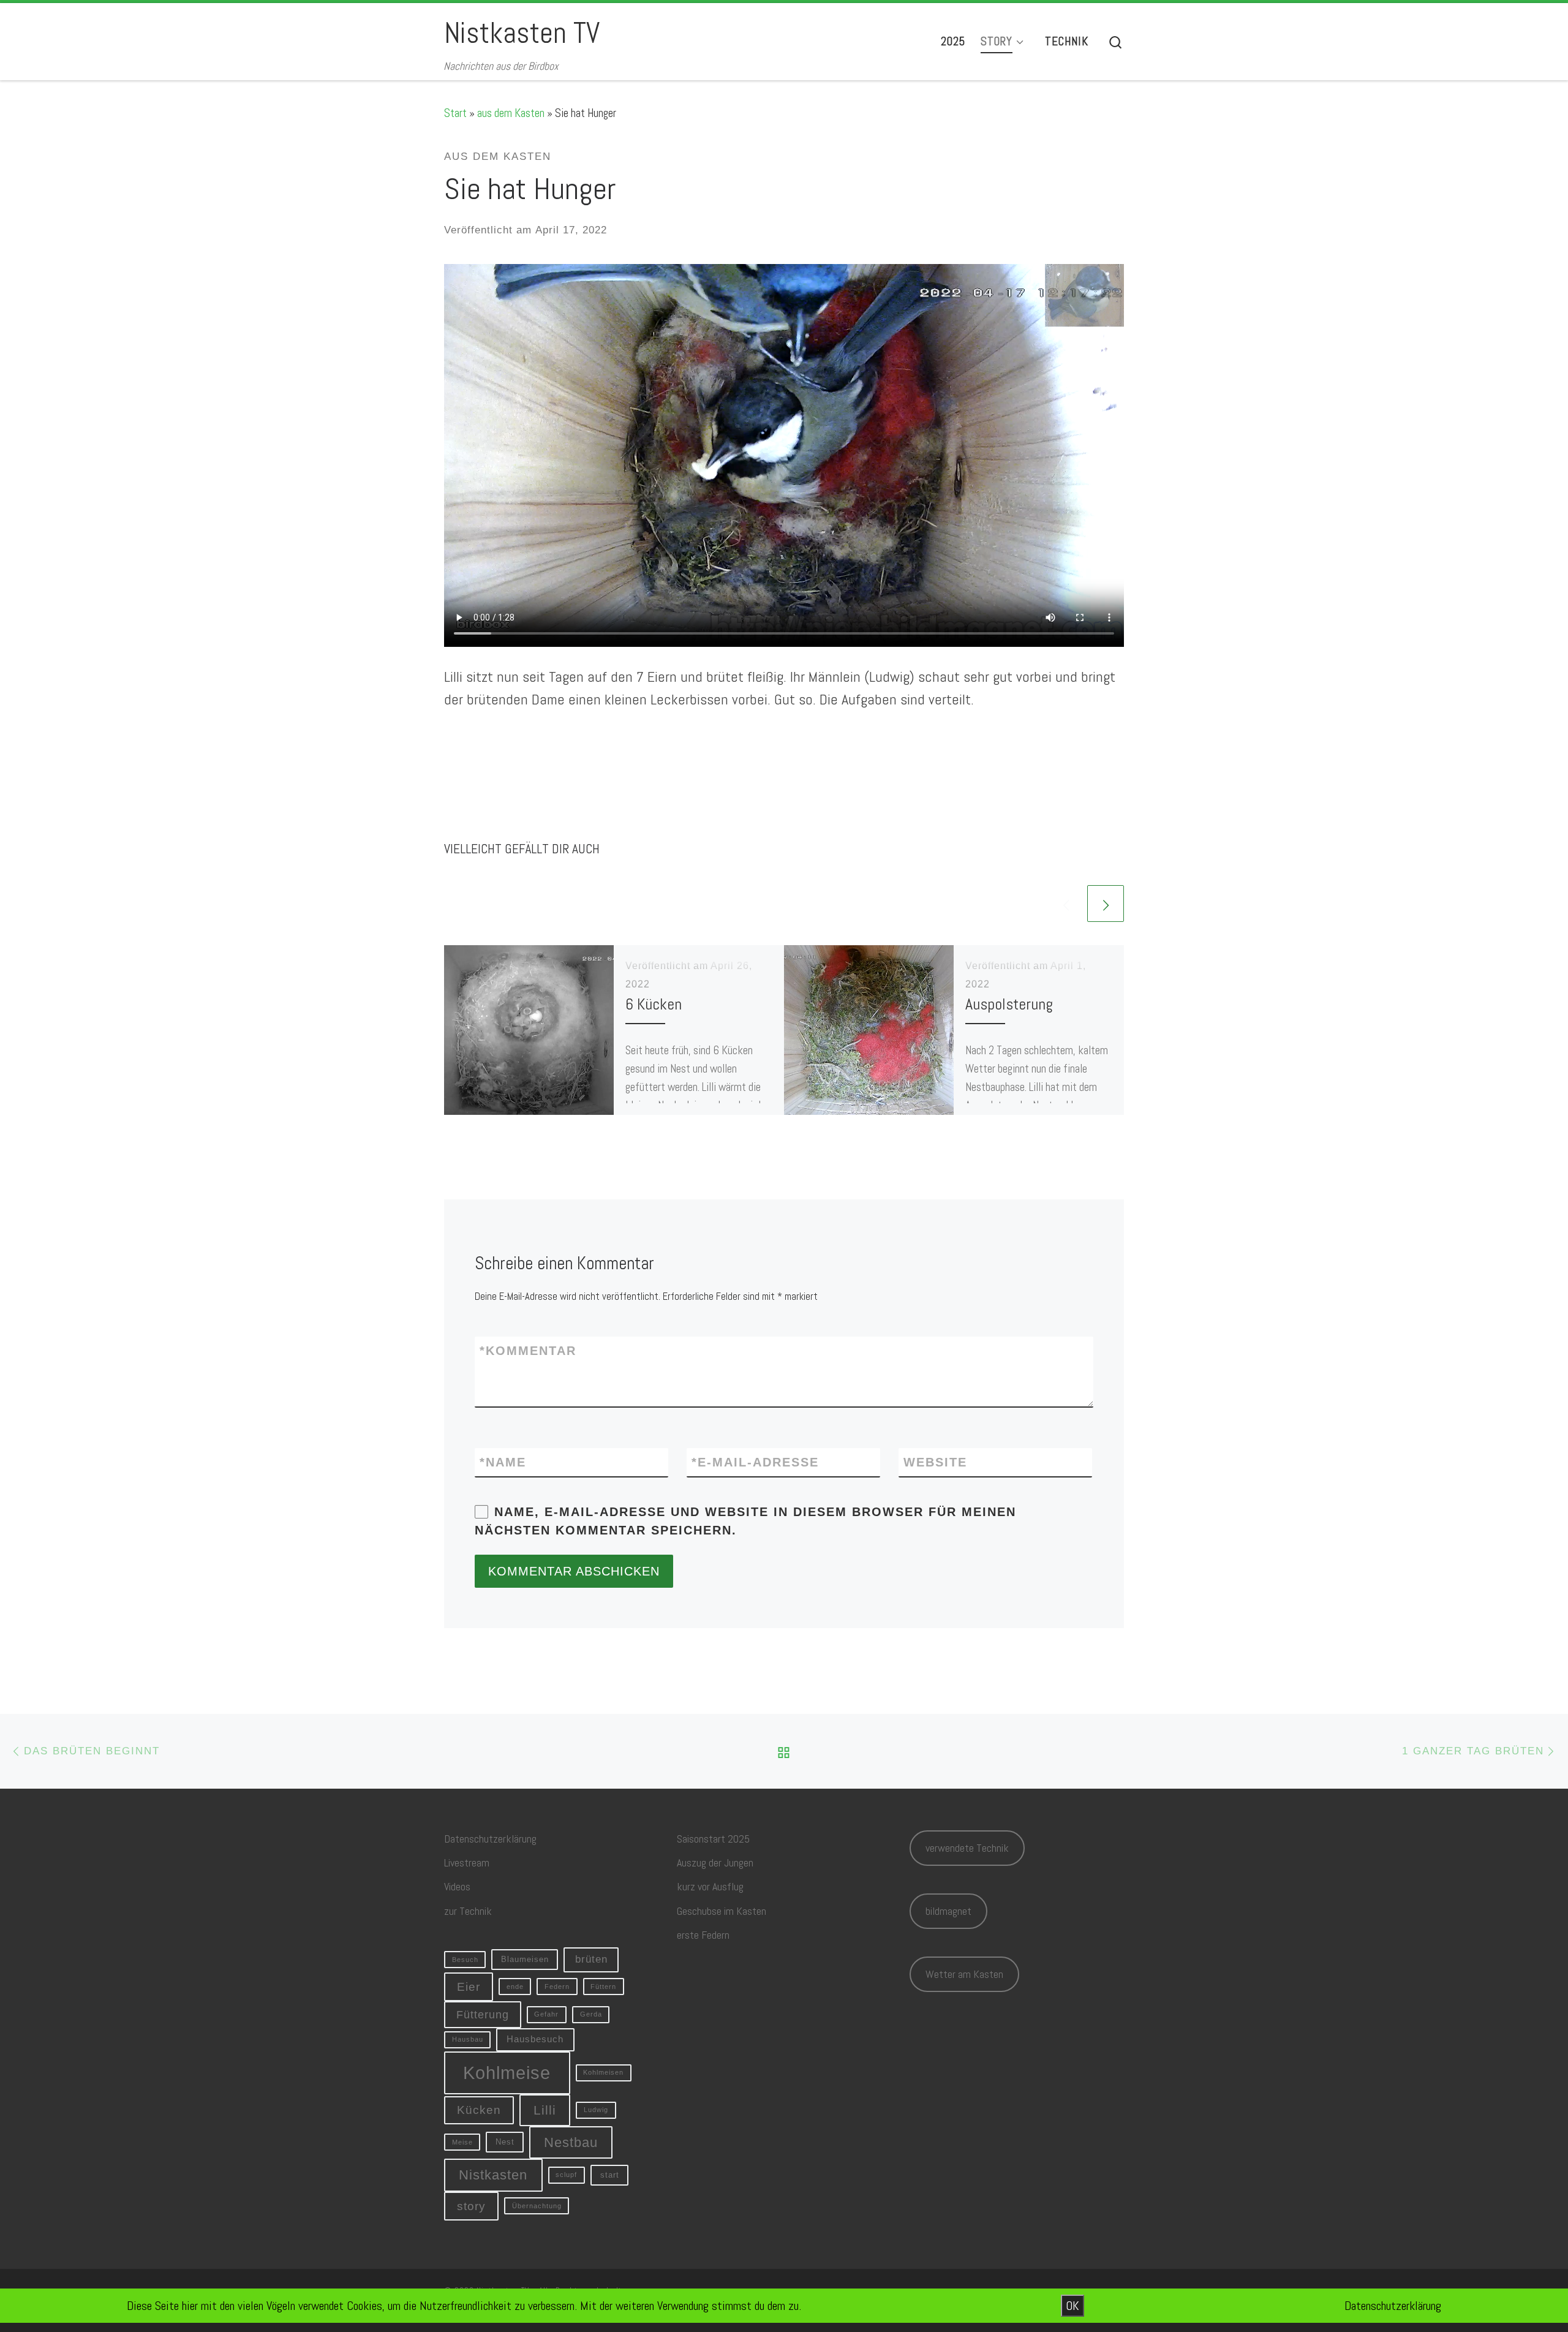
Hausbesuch (535, 2039)
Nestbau (571, 2142)
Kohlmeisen (603, 2072)
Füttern (603, 1987)
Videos (457, 1886)
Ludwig (596, 2110)
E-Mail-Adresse (755, 1462)
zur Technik (468, 1911)
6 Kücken (654, 1004)
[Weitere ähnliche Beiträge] (1106, 904)
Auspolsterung (1009, 1004)
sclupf (566, 2175)
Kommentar (528, 1351)
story (471, 2206)
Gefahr (546, 2014)
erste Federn (703, 1935)
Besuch (465, 1960)
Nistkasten (493, 2175)
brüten (591, 1959)
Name (503, 1462)
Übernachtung (537, 2206)
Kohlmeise (507, 2073)
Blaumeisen (525, 1959)
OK (1072, 2306)
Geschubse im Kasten (722, 1911)
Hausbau (468, 2039)
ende (515, 1987)
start (610, 2175)
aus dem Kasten (511, 113)
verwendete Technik (967, 1848)
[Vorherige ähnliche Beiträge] (1066, 904)
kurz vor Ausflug (710, 1886)
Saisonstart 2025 (713, 1839)
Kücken (479, 2110)
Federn (557, 1987)
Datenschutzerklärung (490, 1839)
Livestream (467, 1862)
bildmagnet (948, 1911)
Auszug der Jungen (715, 1862)
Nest (505, 2142)
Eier (469, 1987)
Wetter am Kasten (964, 1974)
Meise (462, 2142)
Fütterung (483, 2015)
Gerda (591, 2014)
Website (935, 1462)
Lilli (545, 2110)
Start (455, 113)
